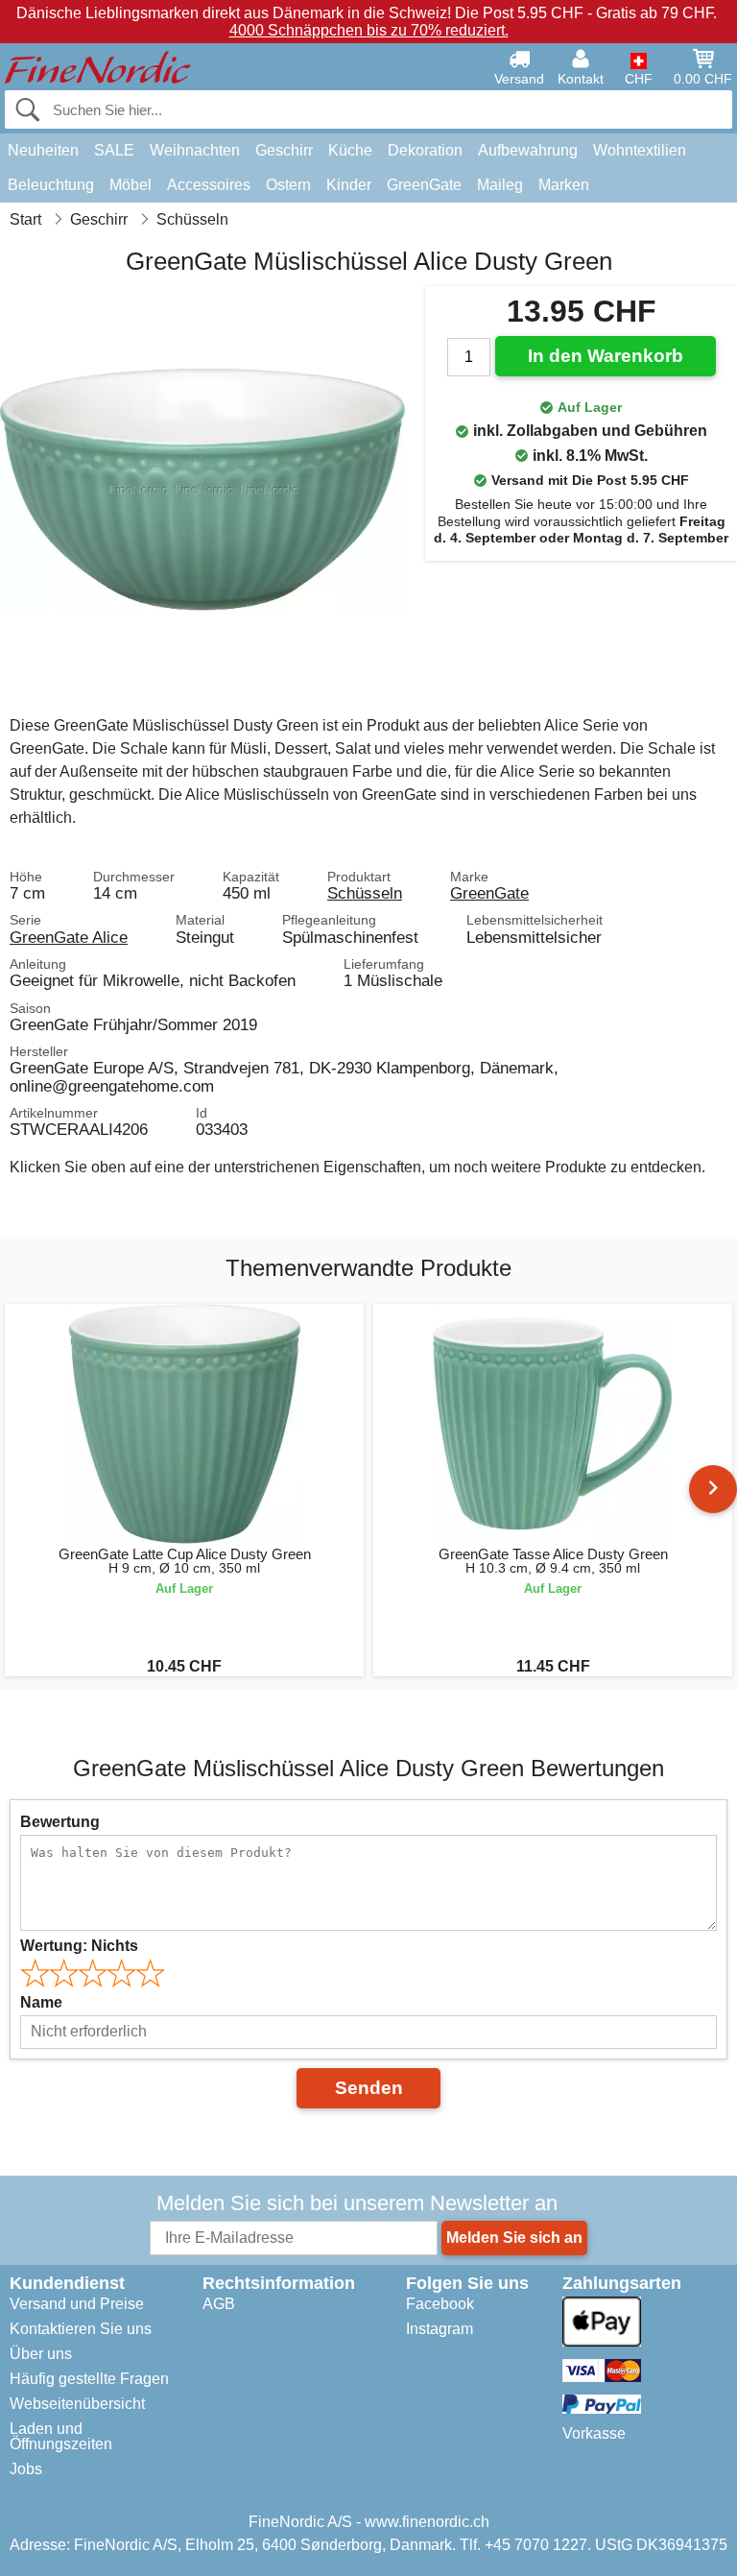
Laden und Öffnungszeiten (61, 2436)
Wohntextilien (640, 150)
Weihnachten (195, 150)
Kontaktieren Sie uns (81, 2329)
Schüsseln (365, 893)
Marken (564, 185)
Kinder (349, 185)
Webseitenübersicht (77, 2404)
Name (41, 2002)
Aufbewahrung (528, 150)
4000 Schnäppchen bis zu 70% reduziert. (369, 30)
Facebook (440, 2304)
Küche (350, 150)
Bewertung (60, 1822)
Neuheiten (43, 150)
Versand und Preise (77, 2304)
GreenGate (424, 185)
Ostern (288, 185)
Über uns (41, 2354)
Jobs (26, 2469)
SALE (114, 150)
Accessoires (209, 185)
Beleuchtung (51, 185)
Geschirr (284, 150)
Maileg (500, 185)
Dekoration (425, 150)
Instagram (440, 2329)
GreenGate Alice (69, 937)
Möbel (131, 185)
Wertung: (79, 1946)
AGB (219, 2304)
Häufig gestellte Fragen (89, 2379)
